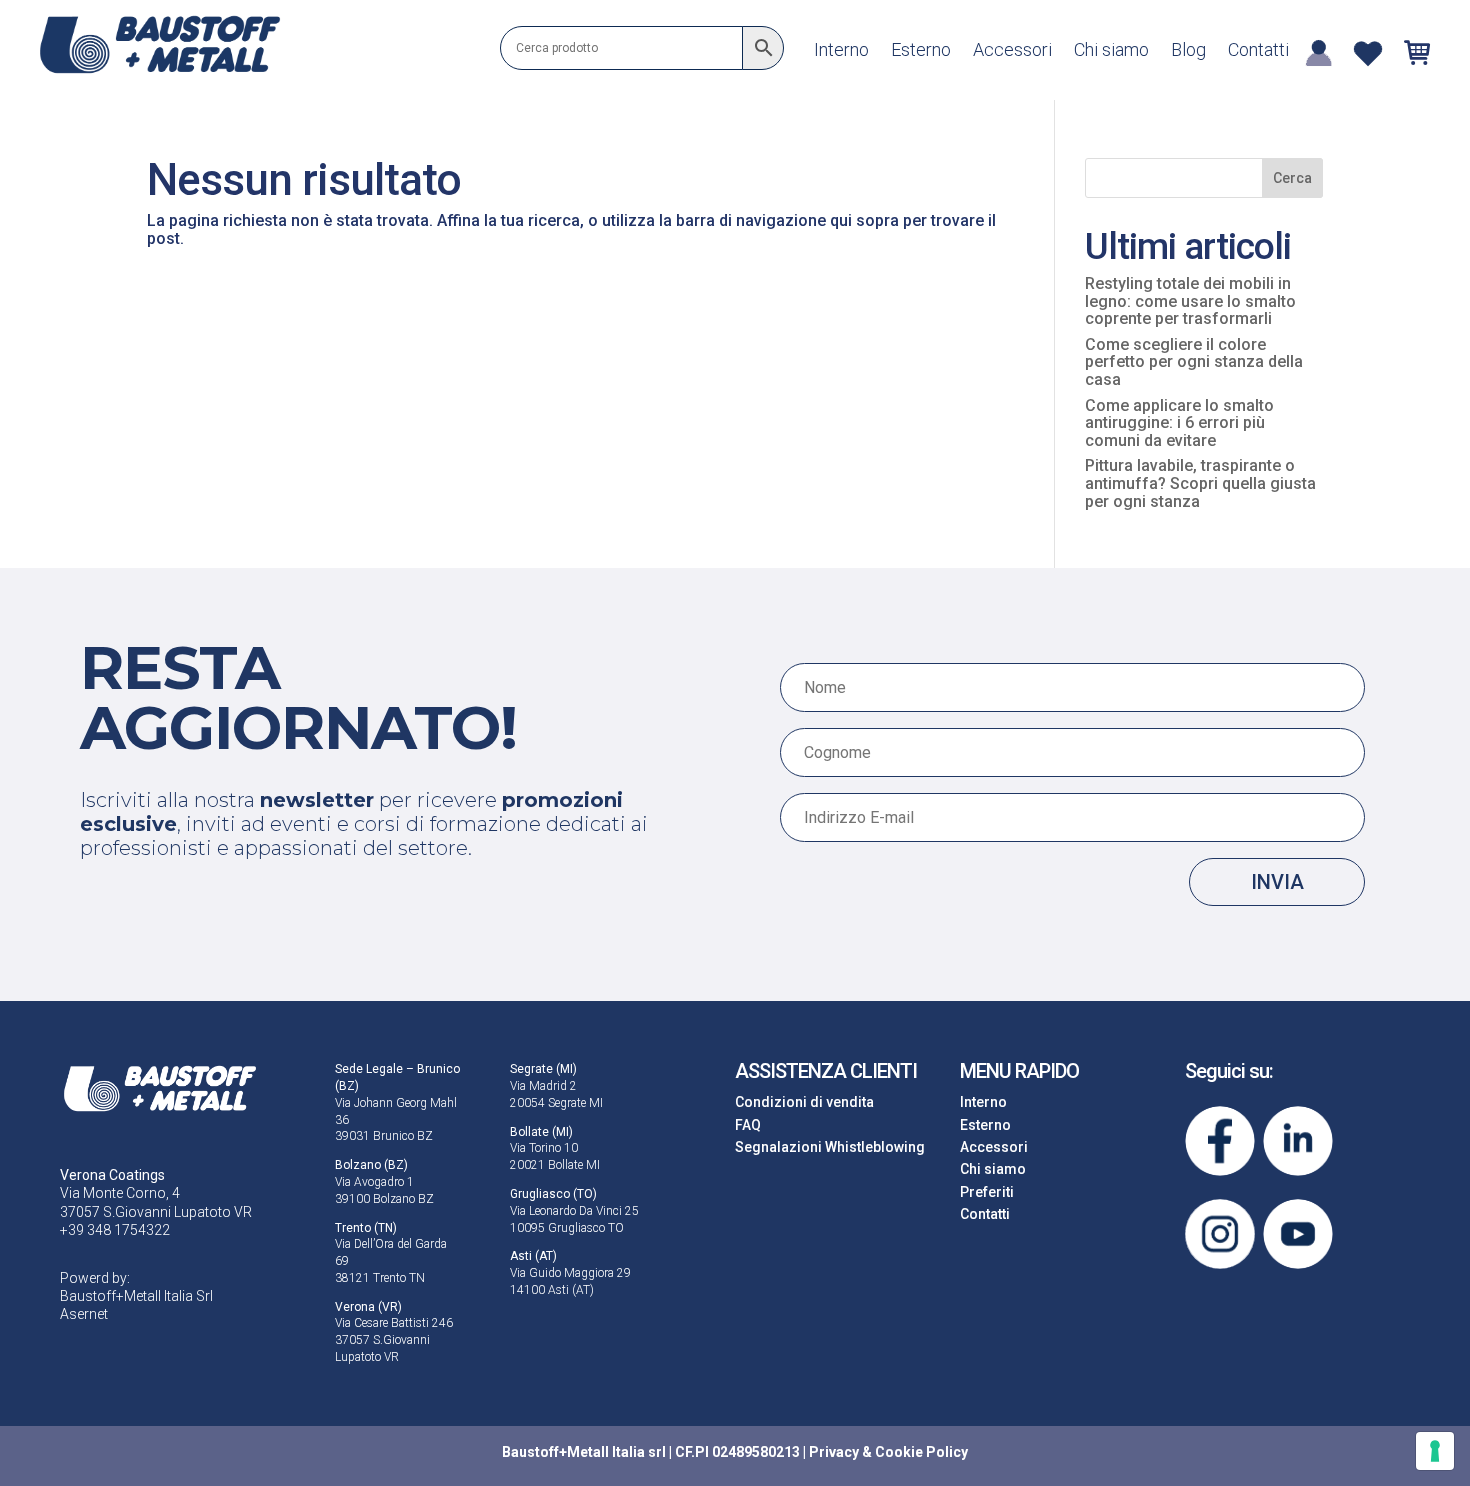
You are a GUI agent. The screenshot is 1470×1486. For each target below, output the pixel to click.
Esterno (921, 51)
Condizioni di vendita (804, 1102)
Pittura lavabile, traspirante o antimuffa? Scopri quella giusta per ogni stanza (1200, 483)
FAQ (748, 1125)
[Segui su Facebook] (1220, 1141)
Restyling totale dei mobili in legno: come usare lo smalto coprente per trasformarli (1190, 301)
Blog (1188, 51)
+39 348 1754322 (115, 1230)
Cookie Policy (921, 1452)
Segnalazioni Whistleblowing (830, 1147)
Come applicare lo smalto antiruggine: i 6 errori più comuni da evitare (1179, 423)
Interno (841, 51)
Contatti (1258, 51)
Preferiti (987, 1192)
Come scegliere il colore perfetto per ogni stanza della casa (1194, 362)
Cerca (1292, 178)
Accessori (1012, 51)
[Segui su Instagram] (1220, 1234)
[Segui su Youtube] (1298, 1234)
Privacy (834, 1452)
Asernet (84, 1314)
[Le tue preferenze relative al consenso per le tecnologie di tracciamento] (1435, 1451)
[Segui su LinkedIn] (1298, 1141)
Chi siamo (1111, 51)
